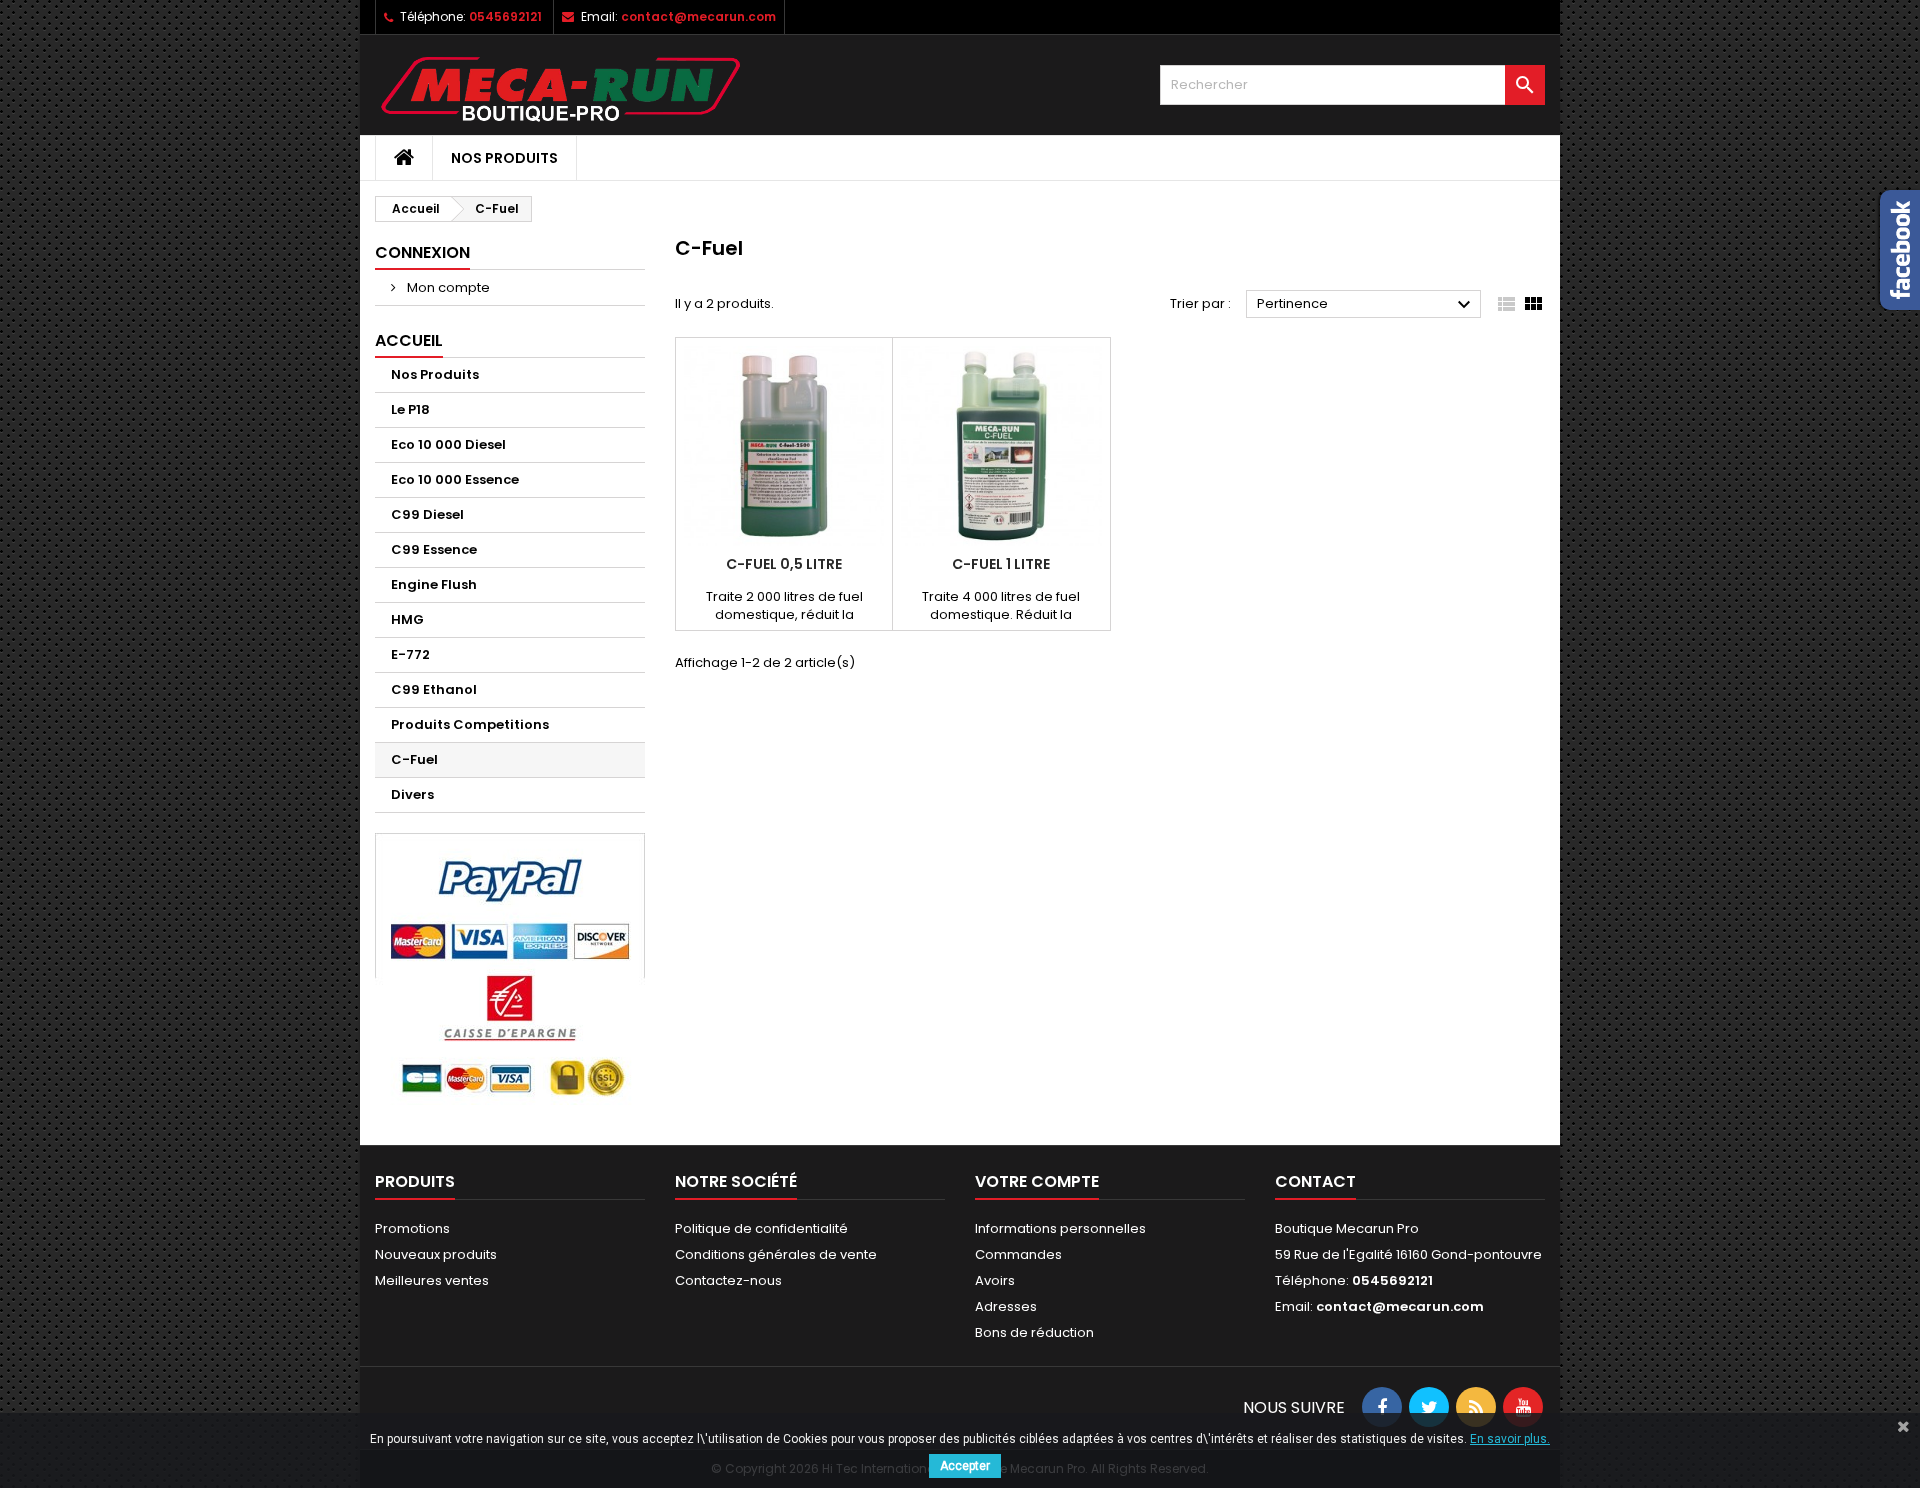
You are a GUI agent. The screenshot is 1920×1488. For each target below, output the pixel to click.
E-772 (410, 654)
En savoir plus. (1510, 1439)
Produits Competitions (470, 724)
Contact (1315, 1181)
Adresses (1006, 1306)
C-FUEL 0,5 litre (784, 564)
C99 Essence (434, 549)
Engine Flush (434, 584)
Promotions (412, 1228)
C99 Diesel (427, 514)
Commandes (1018, 1254)
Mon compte (447, 287)
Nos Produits (504, 158)
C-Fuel (414, 759)
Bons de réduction (1034, 1332)
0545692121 (505, 16)
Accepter (965, 1466)
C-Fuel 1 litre (1001, 564)
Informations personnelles (1060, 1228)
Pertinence (1366, 305)
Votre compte (1037, 1181)
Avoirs (995, 1280)
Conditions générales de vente (776, 1254)
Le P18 (410, 409)
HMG (407, 619)
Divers (412, 794)
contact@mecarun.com (698, 16)
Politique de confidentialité (761, 1228)
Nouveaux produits (436, 1254)
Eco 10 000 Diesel (448, 444)
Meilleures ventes (432, 1280)
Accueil (409, 340)
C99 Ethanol (434, 689)
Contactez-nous (728, 1280)
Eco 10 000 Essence (455, 479)
